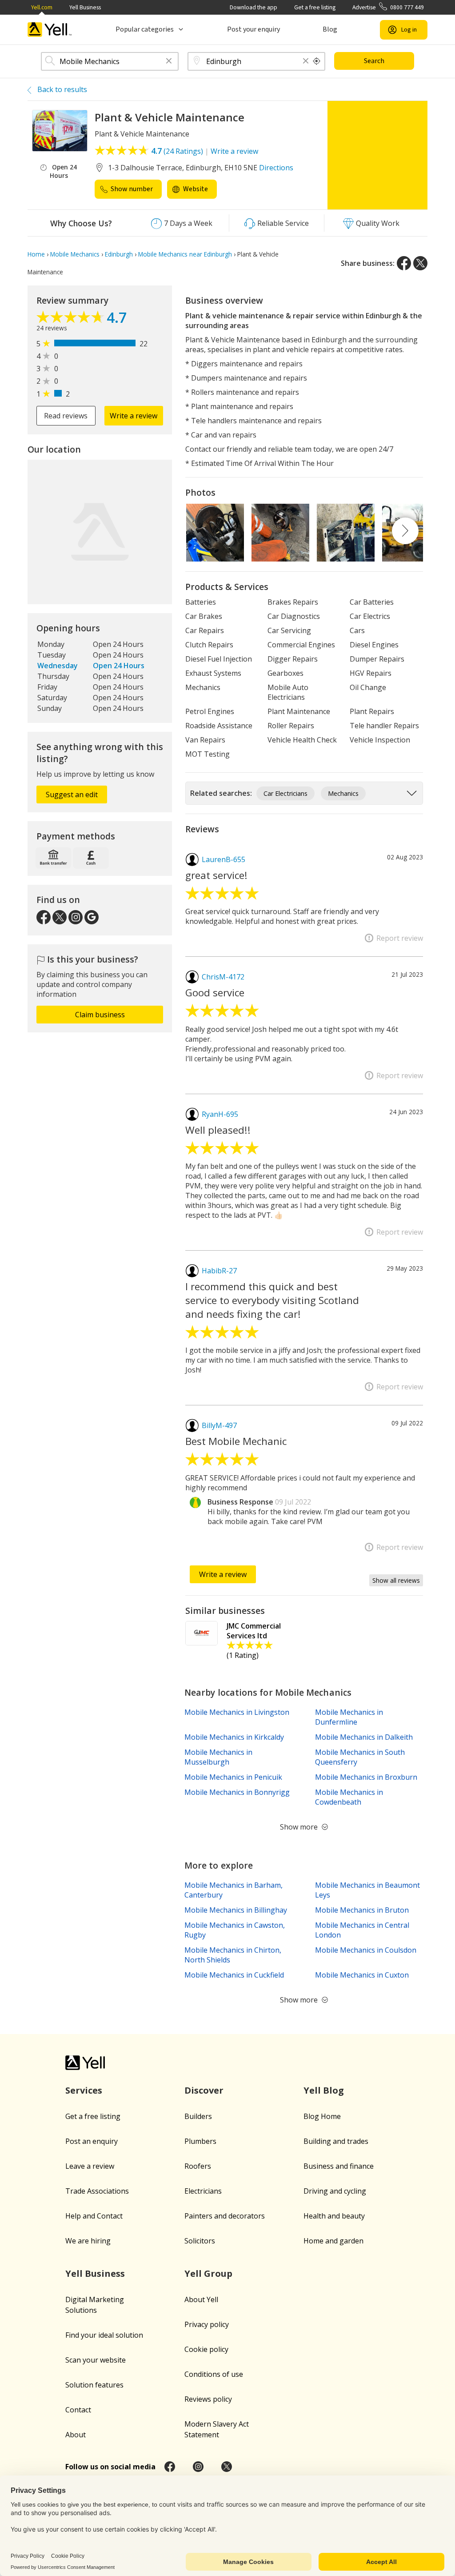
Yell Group (208, 2273)
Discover (204, 2090)
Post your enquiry (253, 29)
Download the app (253, 7)
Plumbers (200, 2141)
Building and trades (336, 2141)
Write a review (234, 151)
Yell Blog (324, 2090)
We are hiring (88, 2241)
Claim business (100, 1015)
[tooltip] (317, 61)
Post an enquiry (92, 2141)
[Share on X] (420, 263)
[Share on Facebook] (404, 263)
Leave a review (90, 2166)
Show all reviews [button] (396, 1580)
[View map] (100, 532)
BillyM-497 (219, 1425)
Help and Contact (94, 2216)
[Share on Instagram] (198, 2467)
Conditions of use (214, 2374)
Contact (78, 2410)
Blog (330, 29)
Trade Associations (97, 2191)
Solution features (94, 2385)
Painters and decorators (225, 2216)
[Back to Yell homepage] (50, 30)
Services (84, 2090)
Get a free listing (315, 7)
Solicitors (200, 2241)
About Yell (201, 2299)
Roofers (198, 2166)
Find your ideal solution (104, 2335)
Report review (400, 938)
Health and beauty (334, 2216)
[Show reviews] (72, 319)
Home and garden (333, 2241)
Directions (276, 168)
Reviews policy (208, 2399)
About (76, 2435)
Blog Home (322, 2116)
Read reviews (66, 416)
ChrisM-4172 (223, 977)
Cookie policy (206, 2349)
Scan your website (96, 2360)
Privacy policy (207, 2324)
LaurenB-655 (224, 859)
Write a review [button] (134, 416)
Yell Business (85, 7)
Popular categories (145, 29)
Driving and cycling (335, 2191)
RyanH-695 (220, 1114)
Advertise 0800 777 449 (388, 7)
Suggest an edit (72, 794)
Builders (198, 2116)
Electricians (203, 2191)
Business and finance (339, 2166)
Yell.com (42, 7)
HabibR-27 (219, 1271)
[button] (169, 62)
